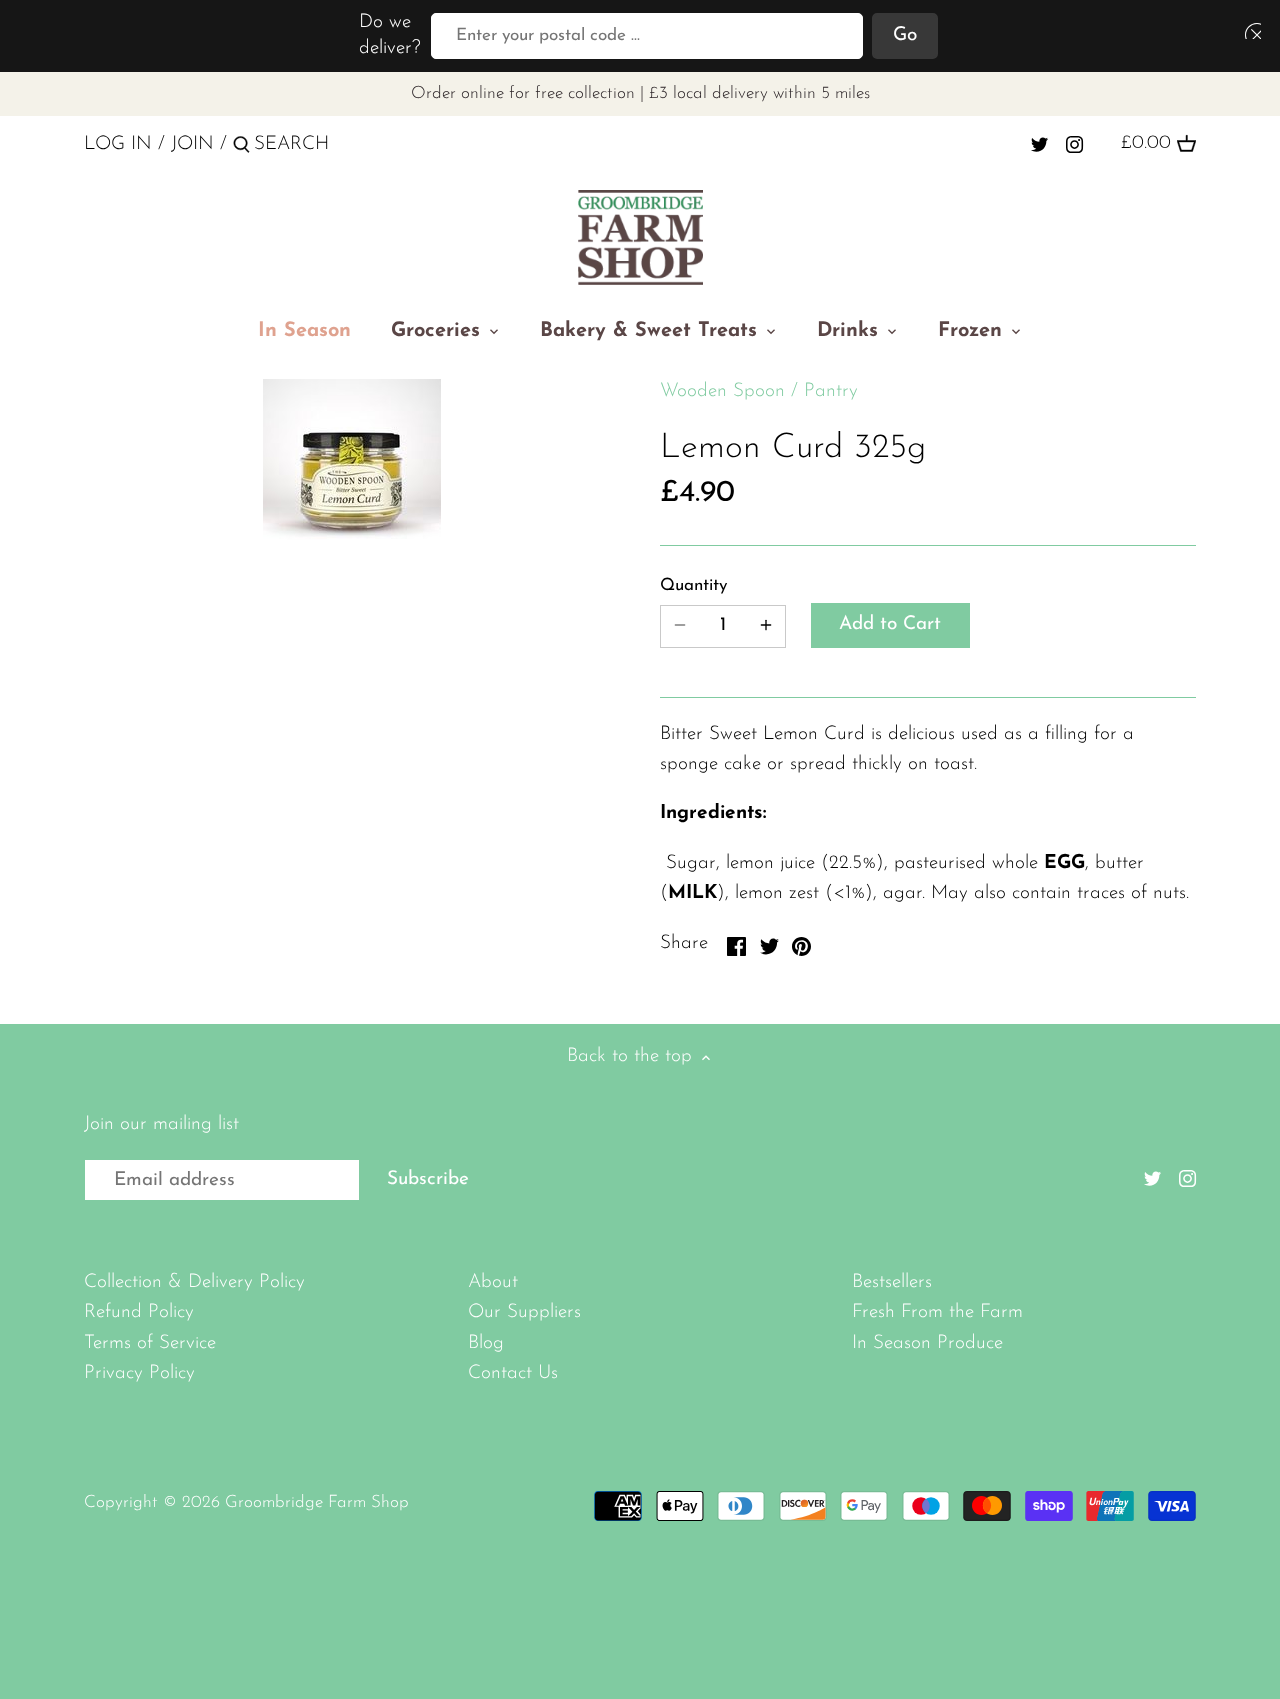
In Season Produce (927, 1343)
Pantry (831, 391)
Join (192, 144)
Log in (118, 144)
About (493, 1282)
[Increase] (766, 626)
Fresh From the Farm (937, 1312)
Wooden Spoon (722, 391)
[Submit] (241, 148)
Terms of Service (150, 1343)
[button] (1249, 30)
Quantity (693, 585)
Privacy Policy (139, 1373)
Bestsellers (892, 1282)
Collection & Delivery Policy (194, 1282)
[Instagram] (1074, 144)
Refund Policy (139, 1312)
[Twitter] (1039, 144)
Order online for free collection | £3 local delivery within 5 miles (640, 93)
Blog (486, 1343)
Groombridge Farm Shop (317, 1502)
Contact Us (513, 1373)
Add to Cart (890, 624)
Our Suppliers (524, 1312)
